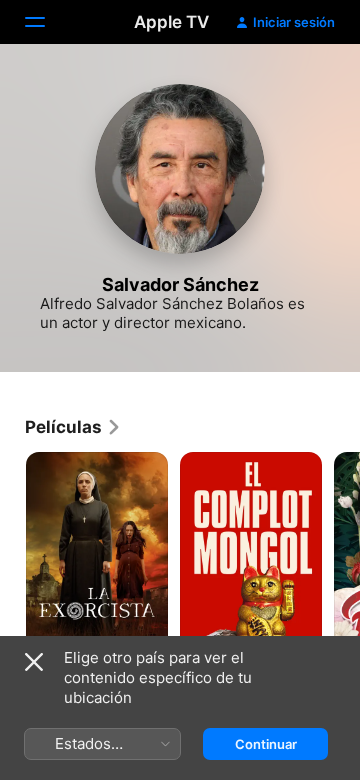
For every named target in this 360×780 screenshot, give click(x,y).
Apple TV (171, 22)
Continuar (266, 744)
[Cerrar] (34, 662)
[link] (73, 427)
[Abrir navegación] (47, 22)
